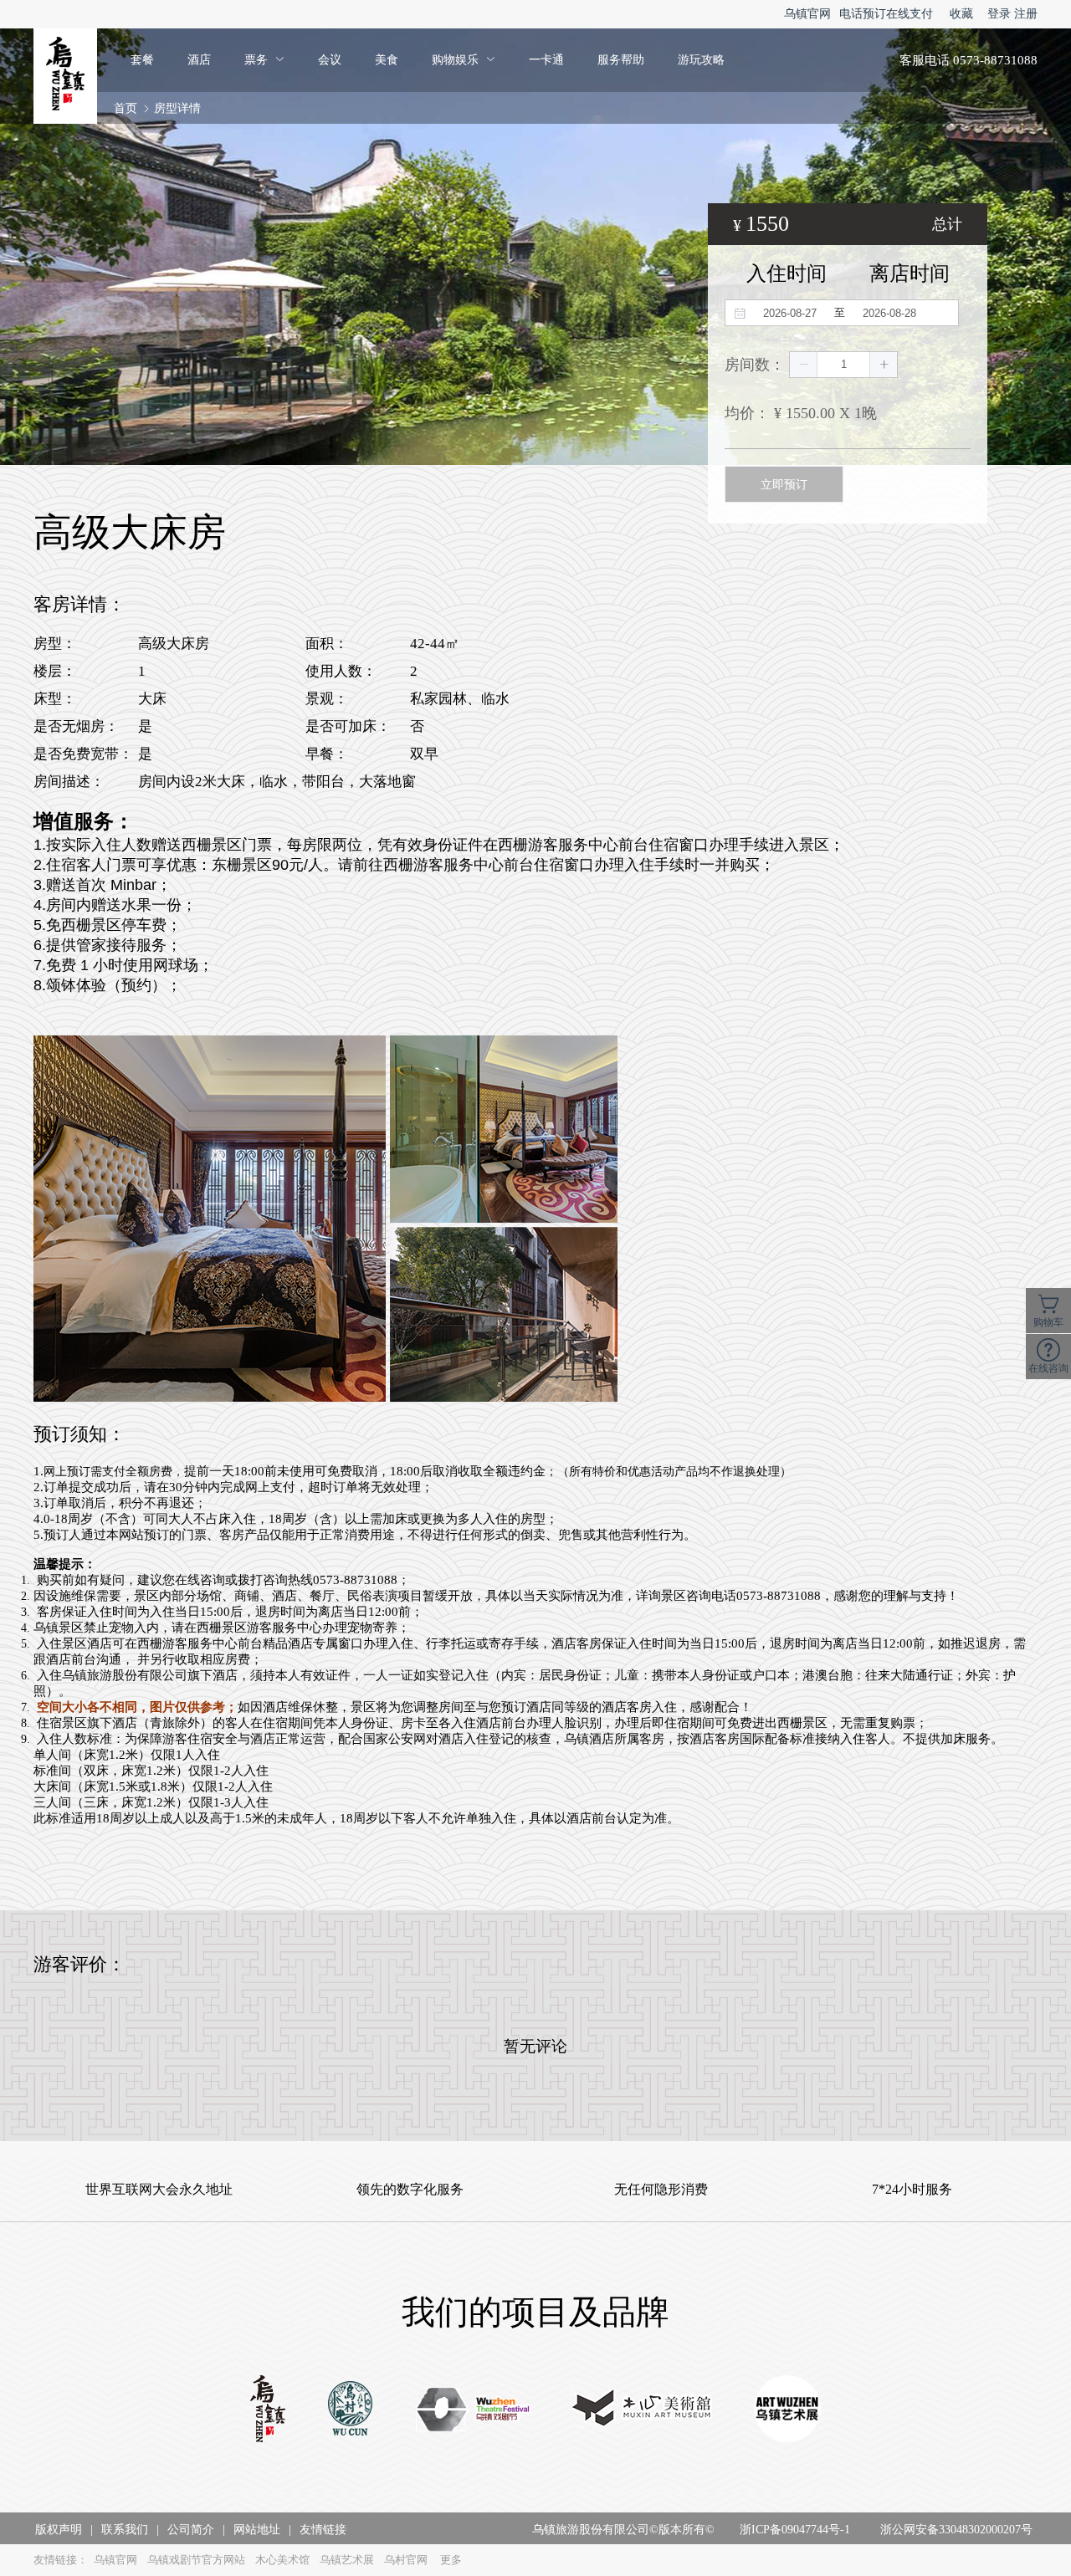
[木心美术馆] (642, 2410)
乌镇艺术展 (347, 2560)
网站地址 (257, 2530)
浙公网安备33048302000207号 (956, 2530)
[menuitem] (264, 60)
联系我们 (125, 2530)
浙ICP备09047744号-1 (795, 2530)
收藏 (961, 14)
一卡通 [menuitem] (546, 60)
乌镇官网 (807, 14)
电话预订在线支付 (886, 14)
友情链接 (323, 2530)
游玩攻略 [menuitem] (701, 60)
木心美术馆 (282, 2560)
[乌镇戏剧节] (473, 2411)
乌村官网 (406, 2560)
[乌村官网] (351, 2410)
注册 (1026, 14)
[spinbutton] (843, 365)
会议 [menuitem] (330, 60)
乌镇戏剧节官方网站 (196, 2560)
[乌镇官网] (268, 2410)
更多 (451, 2560)
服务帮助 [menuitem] (621, 60)
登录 (999, 14)
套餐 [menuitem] (142, 60)
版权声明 (59, 2530)
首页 (126, 108)
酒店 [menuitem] (199, 60)
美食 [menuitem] (387, 60)
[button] (804, 365)
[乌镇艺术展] (787, 2410)
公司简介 (191, 2530)
